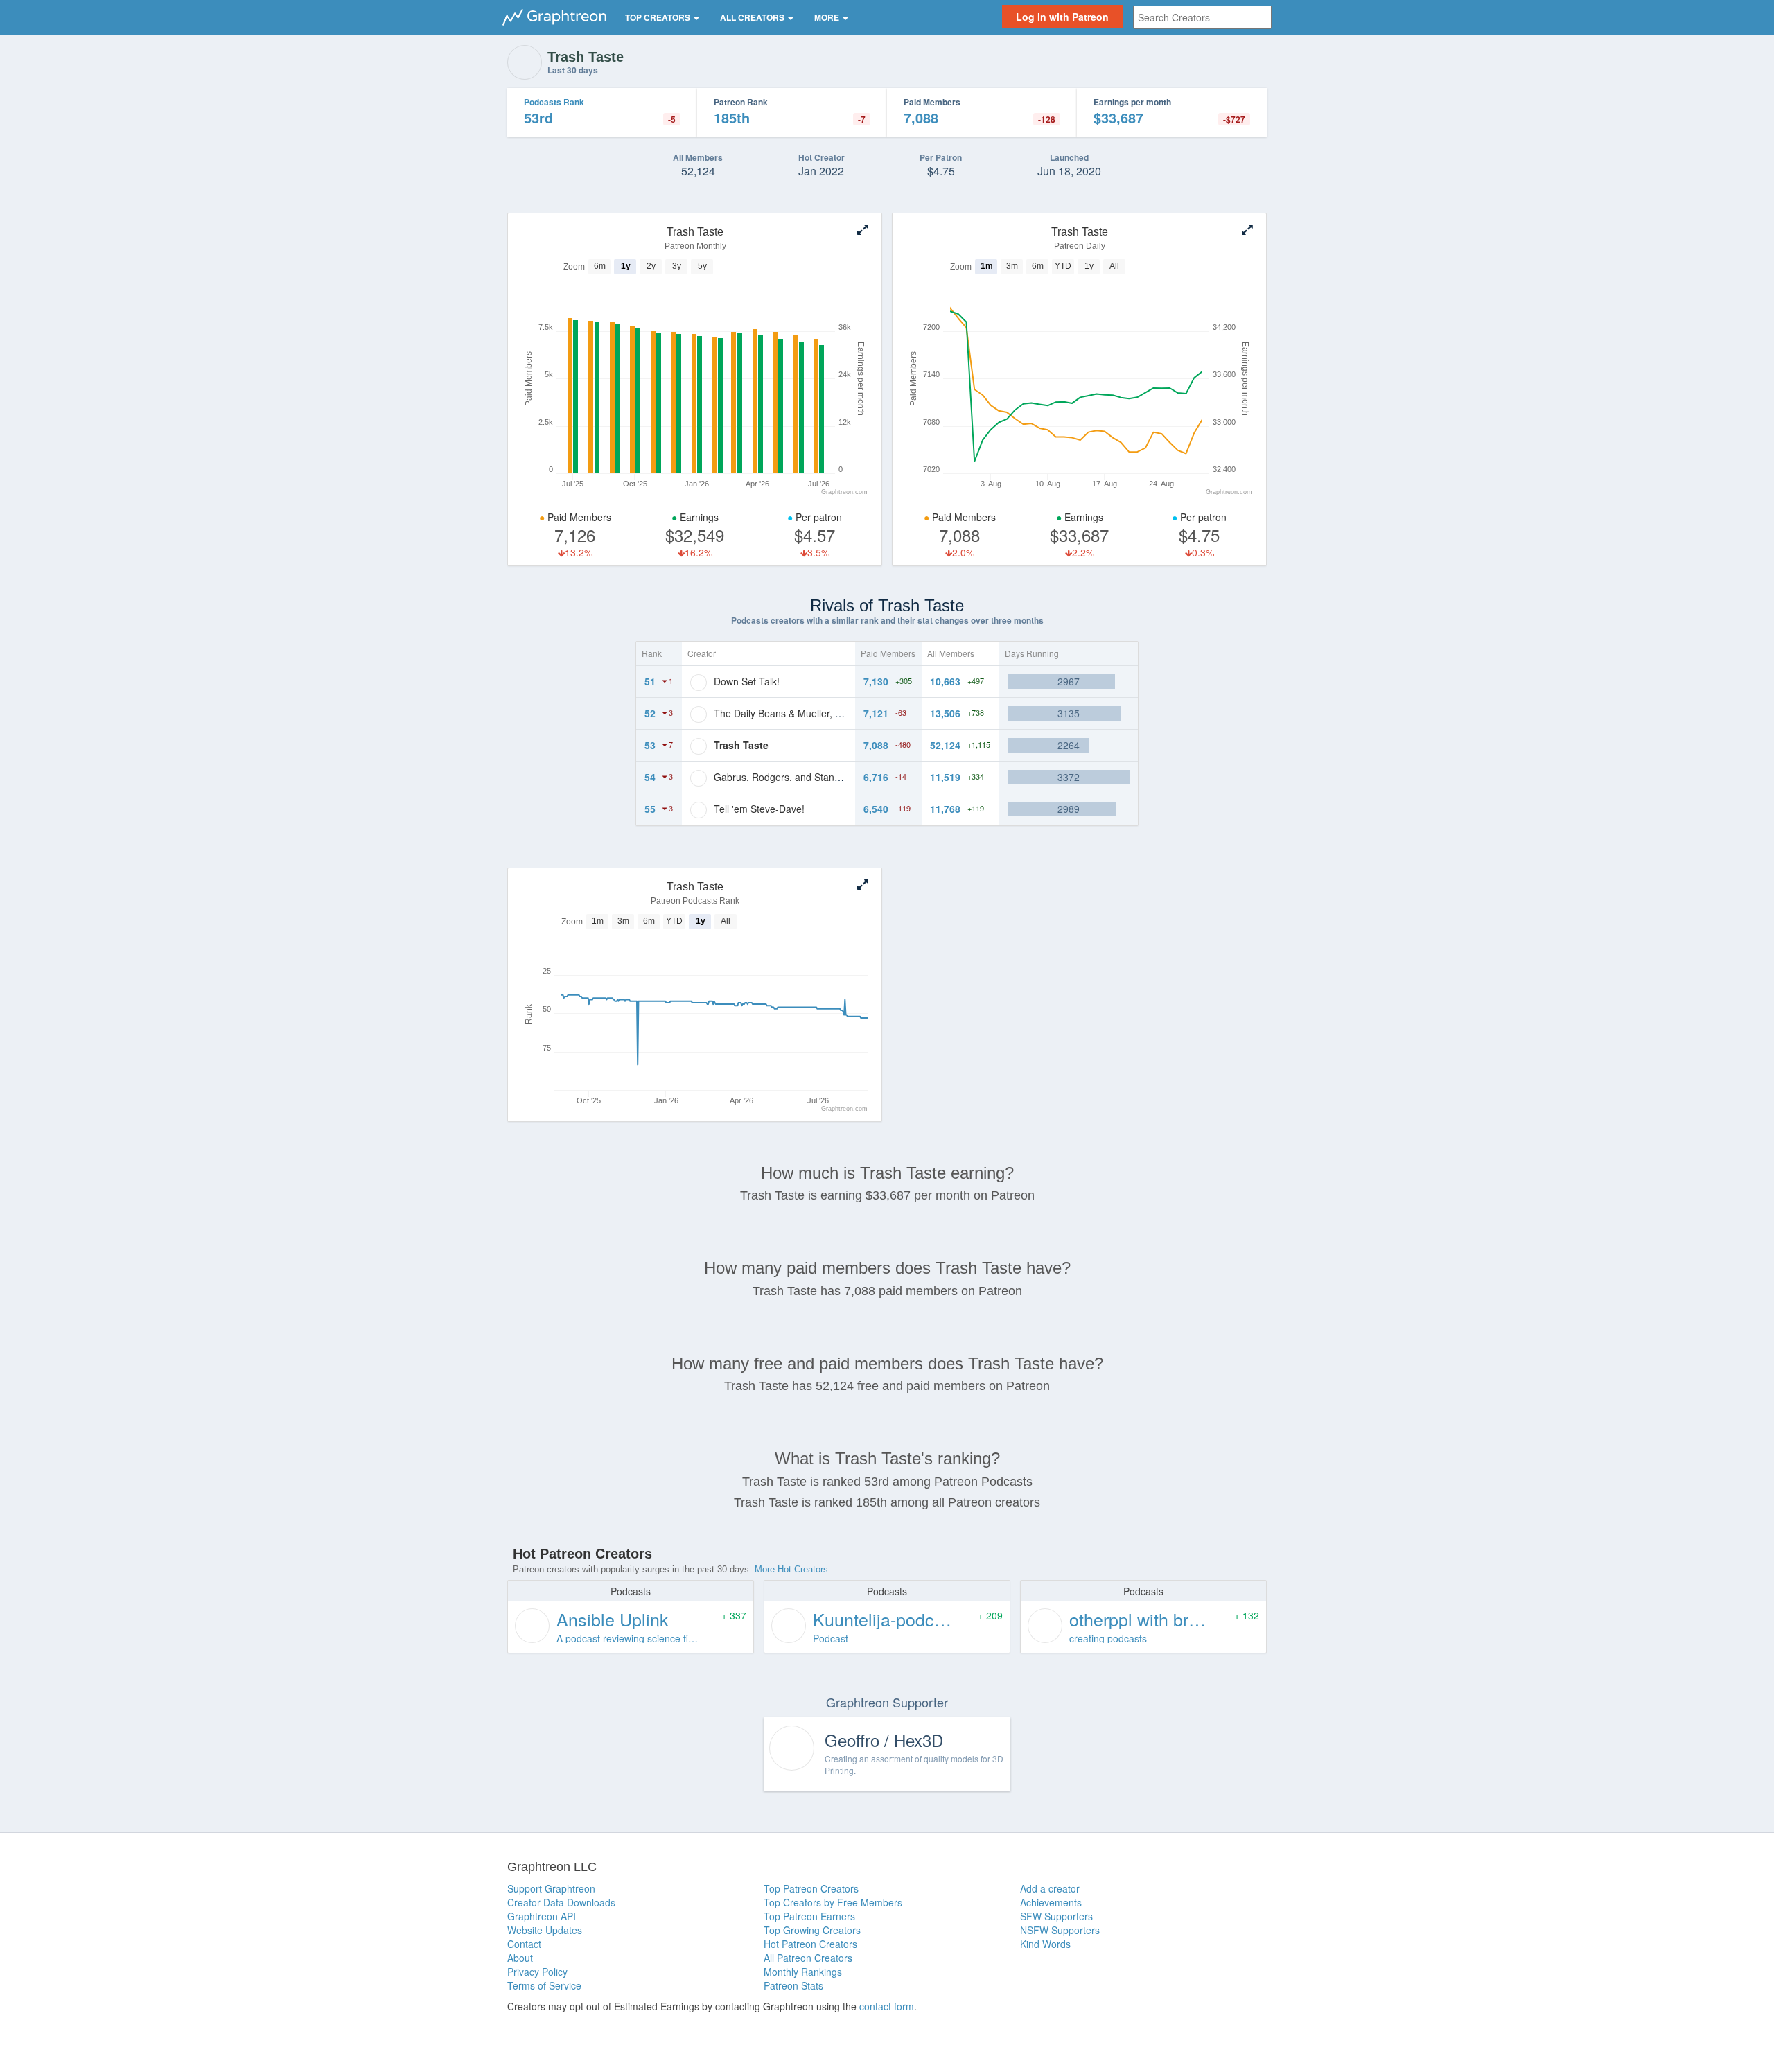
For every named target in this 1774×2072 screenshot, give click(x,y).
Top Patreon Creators (811, 1888)
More (828, 17)
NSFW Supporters (1060, 1930)
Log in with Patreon (1062, 17)
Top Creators (659, 17)
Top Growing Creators (812, 1930)
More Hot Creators (791, 1569)
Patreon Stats (793, 1985)
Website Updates (545, 1930)
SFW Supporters (1056, 1916)
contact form (887, 2006)
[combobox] (1202, 17)
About (520, 1958)
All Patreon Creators (808, 1958)
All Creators (753, 17)
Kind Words (1045, 1944)
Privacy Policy (537, 1972)
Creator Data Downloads (561, 1902)
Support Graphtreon (551, 1888)
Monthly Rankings (803, 1972)
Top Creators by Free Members (833, 1902)
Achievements (1051, 1902)
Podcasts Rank (554, 102)
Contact (524, 1944)
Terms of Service (544, 1985)
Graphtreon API (542, 1916)
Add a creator (1050, 1888)
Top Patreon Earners (809, 1916)
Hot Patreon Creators (810, 1944)
